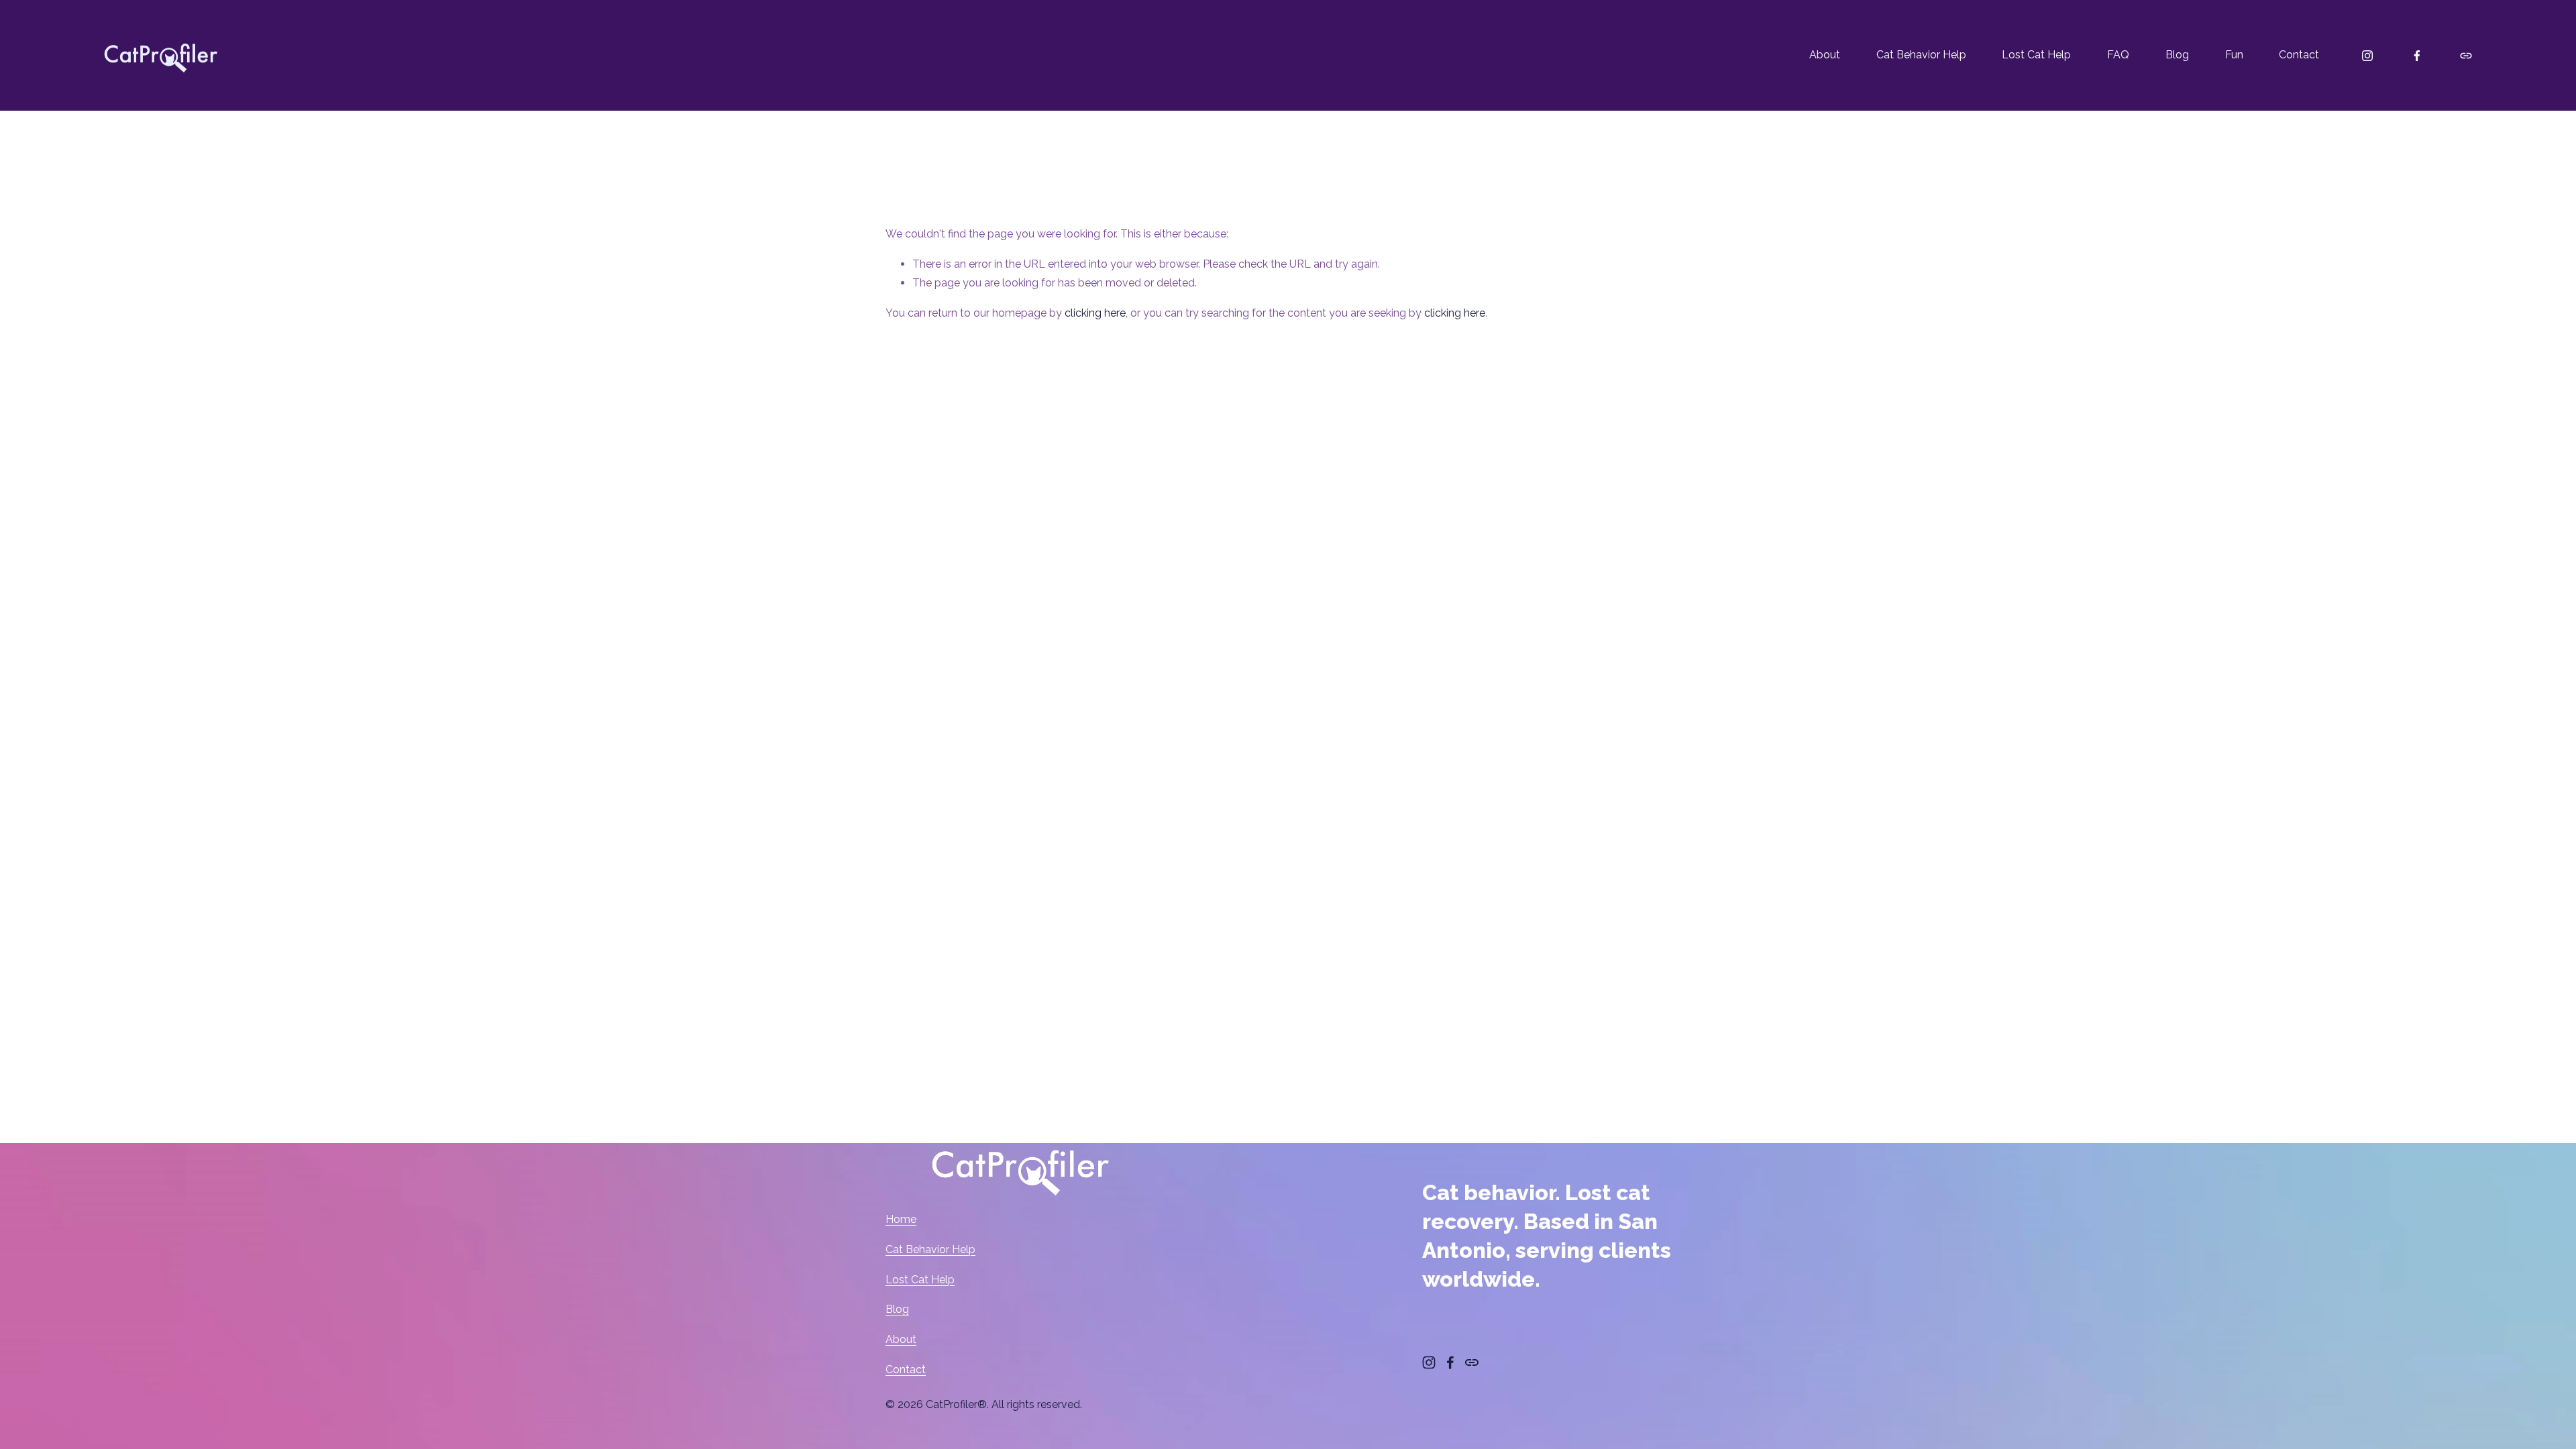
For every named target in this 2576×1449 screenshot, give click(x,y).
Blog (2177, 55)
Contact (2299, 55)
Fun (2234, 55)
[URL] (2466, 56)
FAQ (2118, 55)
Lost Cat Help (2036, 55)
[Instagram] (2367, 56)
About (1825, 55)
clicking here (1095, 313)
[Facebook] (2417, 56)
